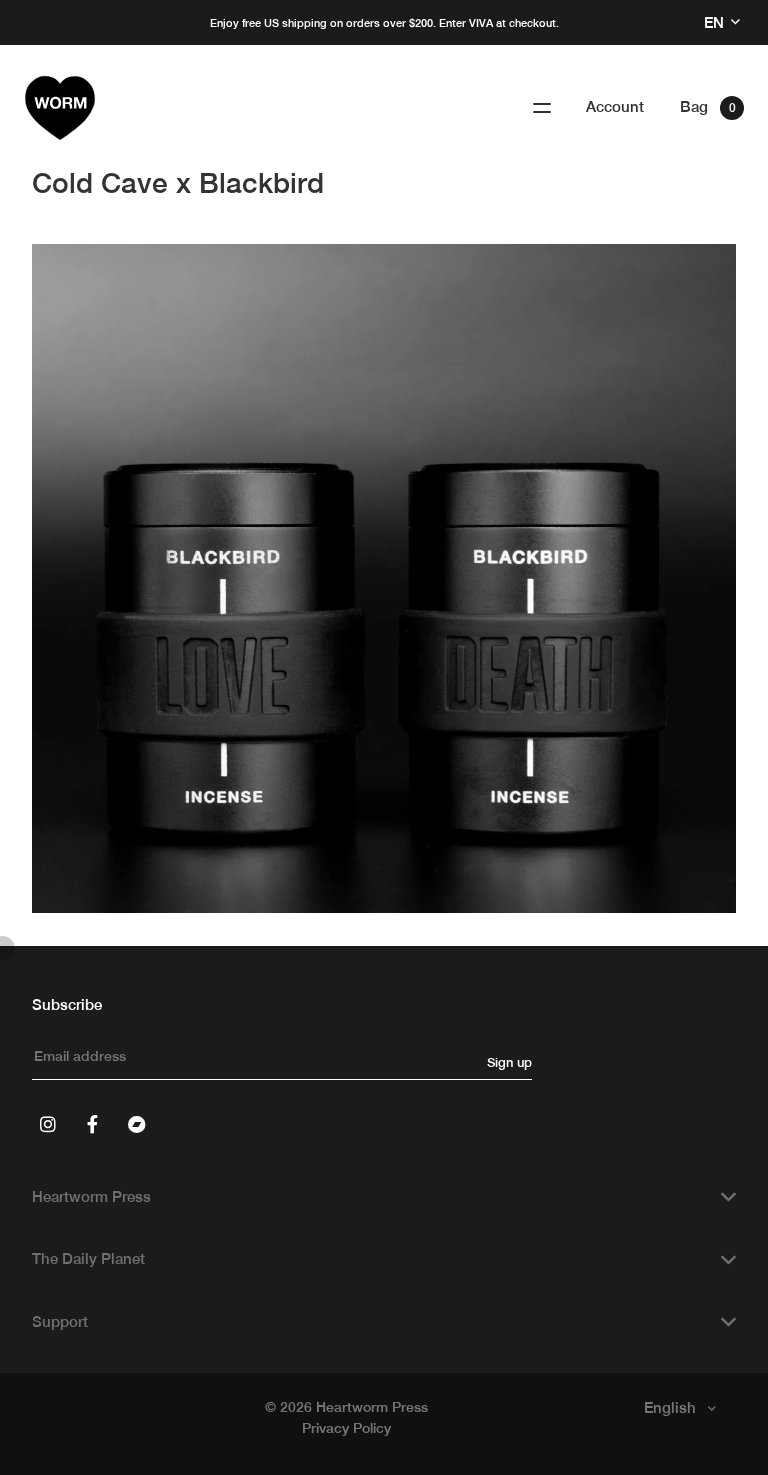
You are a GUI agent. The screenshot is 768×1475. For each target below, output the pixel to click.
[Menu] (542, 108)
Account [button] (615, 106)
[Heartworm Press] (60, 108)
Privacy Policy (346, 1428)
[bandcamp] (136, 1124)
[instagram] (48, 1124)
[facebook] (92, 1124)
